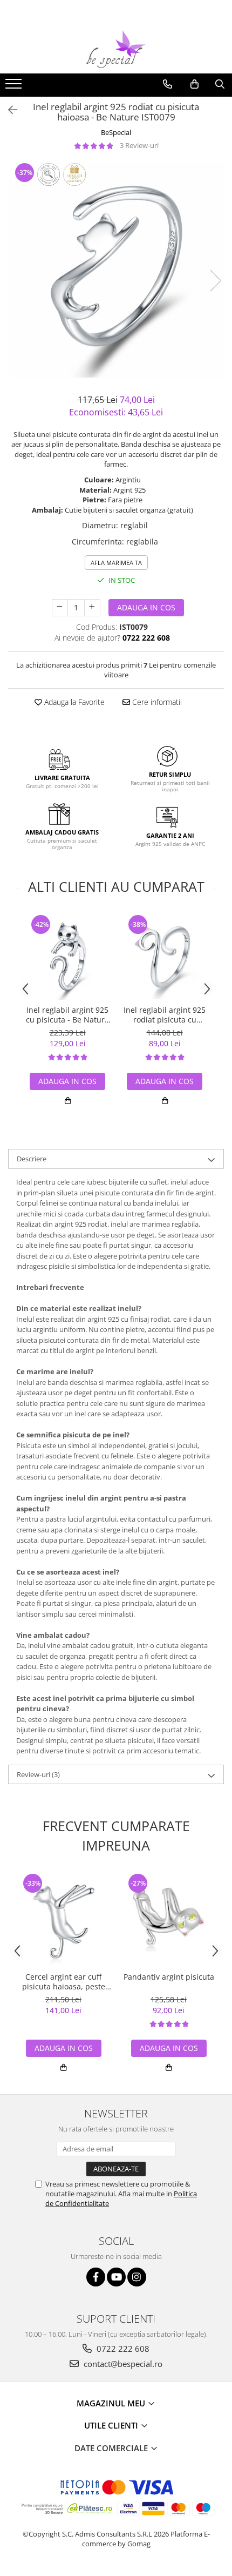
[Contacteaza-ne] (168, 84)
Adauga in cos (146, 607)
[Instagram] (137, 2277)
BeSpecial (116, 132)
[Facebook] (96, 2277)
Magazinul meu (112, 2403)
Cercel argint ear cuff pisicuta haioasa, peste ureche (64, 1982)
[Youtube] (116, 2277)
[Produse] (15, 87)
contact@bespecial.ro (122, 2364)
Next (215, 281)
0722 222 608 (122, 2349)
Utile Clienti (112, 2425)
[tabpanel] (116, 270)
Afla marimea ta (116, 563)
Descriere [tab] (32, 1159)
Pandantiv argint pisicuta (169, 1977)
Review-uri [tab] (38, 1774)
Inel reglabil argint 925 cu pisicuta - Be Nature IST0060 (67, 1015)
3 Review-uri (139, 145)
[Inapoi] (8, 110)
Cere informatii (156, 702)
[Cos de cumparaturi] (195, 84)
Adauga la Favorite (73, 702)
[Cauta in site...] (220, 84)
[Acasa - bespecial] (116, 49)
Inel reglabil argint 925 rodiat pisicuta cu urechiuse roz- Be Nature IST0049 (165, 1015)
